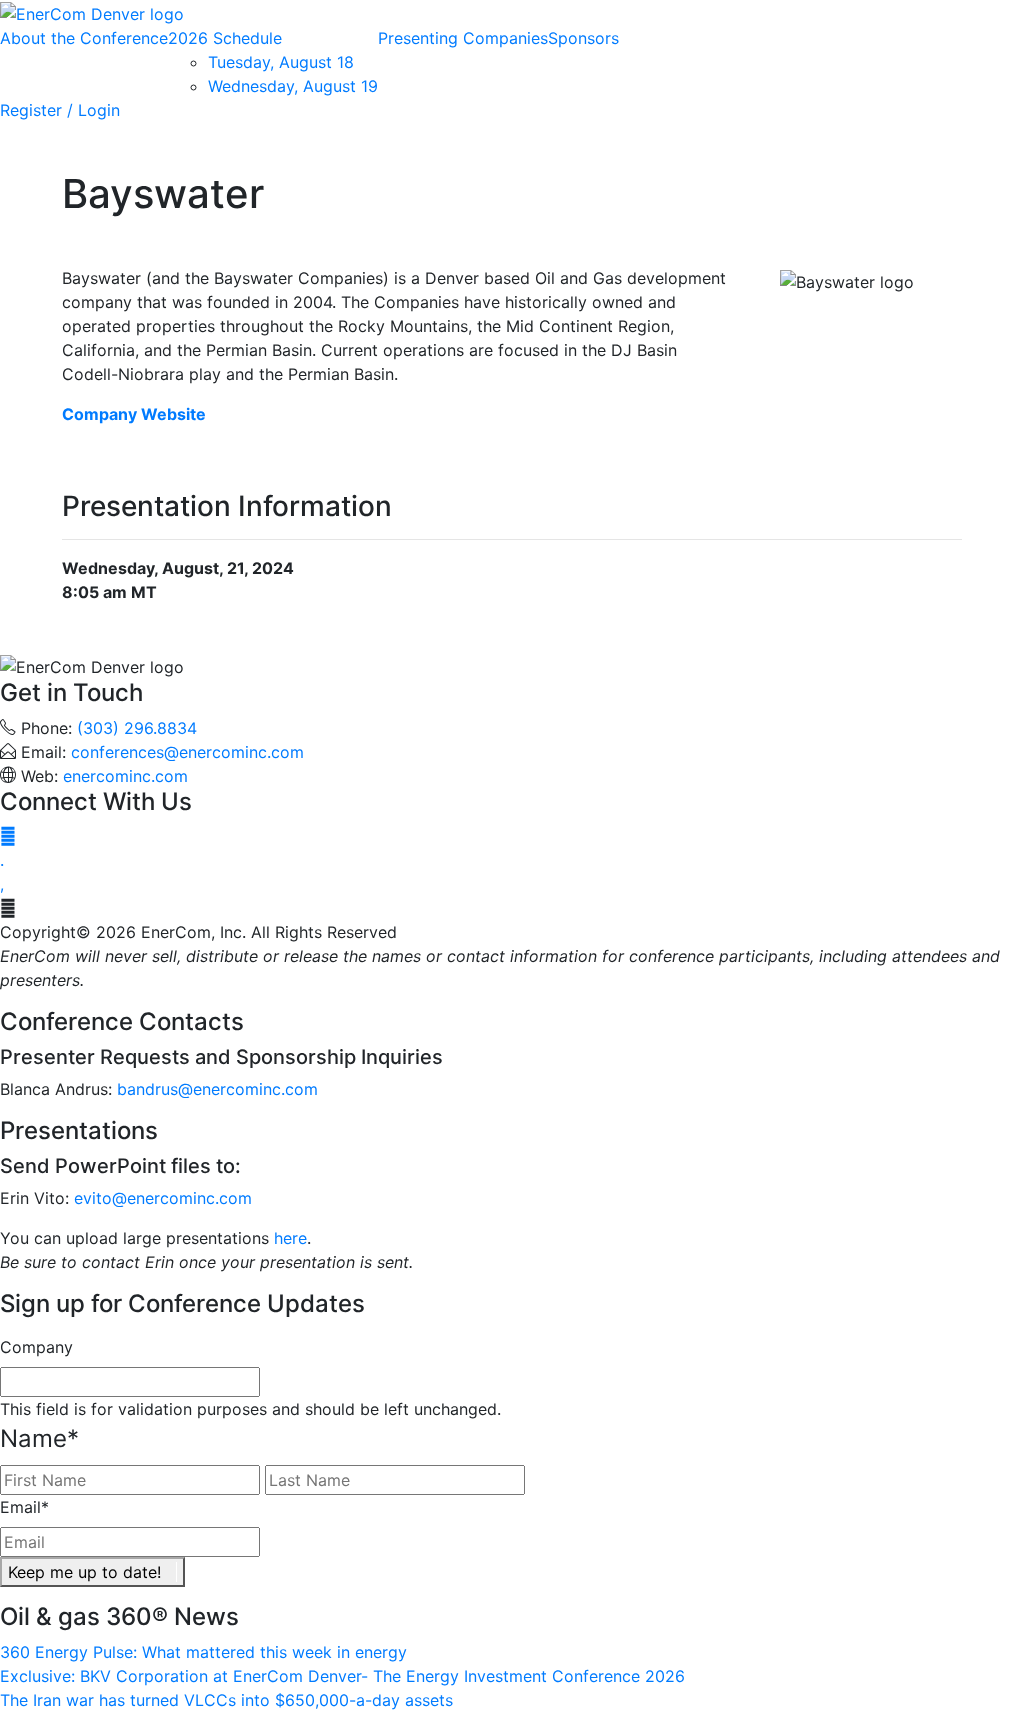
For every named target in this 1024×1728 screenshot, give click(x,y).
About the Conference (84, 38)
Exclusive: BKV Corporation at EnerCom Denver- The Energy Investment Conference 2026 (342, 1676)
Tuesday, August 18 (281, 62)
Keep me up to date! (84, 1572)
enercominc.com (125, 776)
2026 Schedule (225, 38)
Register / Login (60, 110)
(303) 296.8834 (137, 728)
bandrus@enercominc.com (217, 1089)
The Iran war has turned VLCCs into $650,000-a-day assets (226, 1700)
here (290, 1238)
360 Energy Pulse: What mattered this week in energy (203, 1652)
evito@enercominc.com (163, 1198)
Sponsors (583, 38)
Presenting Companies (463, 38)
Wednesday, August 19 (293, 86)
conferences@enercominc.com (187, 752)
